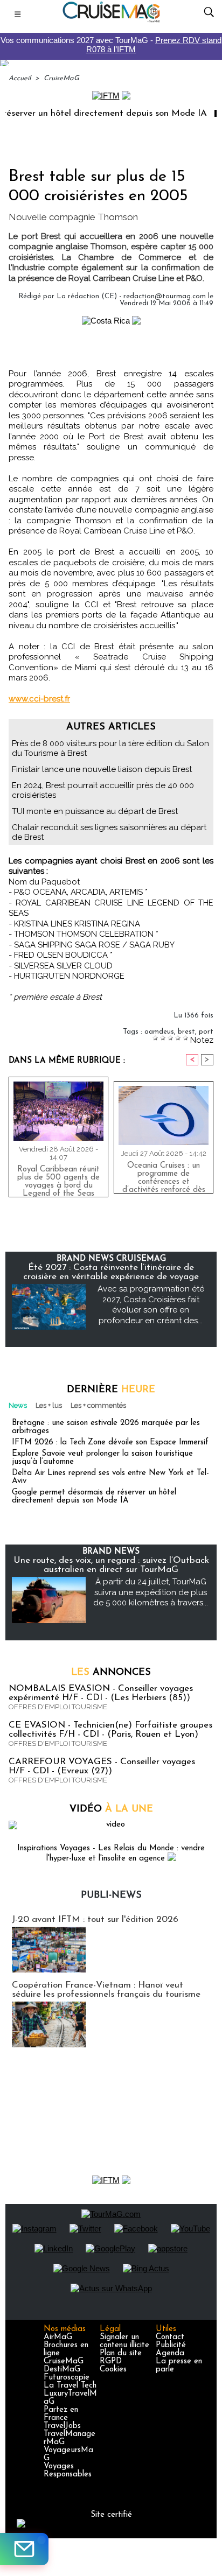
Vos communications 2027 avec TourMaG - (111, 45)
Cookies (113, 2370)
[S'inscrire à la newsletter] (24, 2549)
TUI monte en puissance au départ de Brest (95, 811)
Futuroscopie (67, 2378)
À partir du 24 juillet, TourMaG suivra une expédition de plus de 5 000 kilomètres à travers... (151, 1592)
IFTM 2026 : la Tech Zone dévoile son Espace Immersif (110, 1443)
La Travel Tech (70, 2386)
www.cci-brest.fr (39, 699)
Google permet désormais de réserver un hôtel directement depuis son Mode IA (94, 1497)
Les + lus (49, 1405)
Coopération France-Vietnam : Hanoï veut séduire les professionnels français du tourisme (106, 1990)
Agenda (170, 2353)
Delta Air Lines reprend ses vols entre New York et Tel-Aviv (110, 1477)
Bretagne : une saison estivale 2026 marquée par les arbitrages (106, 1427)
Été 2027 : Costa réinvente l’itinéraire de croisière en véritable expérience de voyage (111, 1272)
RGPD (111, 2361)
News (18, 1405)
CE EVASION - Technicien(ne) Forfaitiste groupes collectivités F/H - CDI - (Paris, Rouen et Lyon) (110, 1730)
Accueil (20, 78)
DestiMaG (62, 2370)
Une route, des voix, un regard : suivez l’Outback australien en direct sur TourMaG (111, 1565)
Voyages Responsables (68, 2470)
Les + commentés (98, 1405)
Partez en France (61, 2414)
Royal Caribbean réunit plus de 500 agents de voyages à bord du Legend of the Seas (58, 1179)
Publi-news (111, 1896)
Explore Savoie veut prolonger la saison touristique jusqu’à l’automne (102, 1458)
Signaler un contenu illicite (124, 2341)
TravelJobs (62, 2426)
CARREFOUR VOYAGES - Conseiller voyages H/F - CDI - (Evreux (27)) (102, 1766)
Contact (170, 2337)
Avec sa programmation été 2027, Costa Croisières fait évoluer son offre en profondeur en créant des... (151, 1305)
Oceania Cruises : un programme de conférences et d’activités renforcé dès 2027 (164, 1175)
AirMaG (58, 2337)
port (206, 1032)
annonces (111, 1673)
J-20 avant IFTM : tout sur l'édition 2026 (95, 1919)
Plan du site (121, 2353)
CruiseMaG (61, 78)
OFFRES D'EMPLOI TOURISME (58, 1707)
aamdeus (159, 1032)
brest (186, 1032)
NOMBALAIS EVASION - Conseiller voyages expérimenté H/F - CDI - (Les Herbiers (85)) (101, 1693)
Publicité (171, 2345)
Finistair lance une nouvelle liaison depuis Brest (102, 769)
